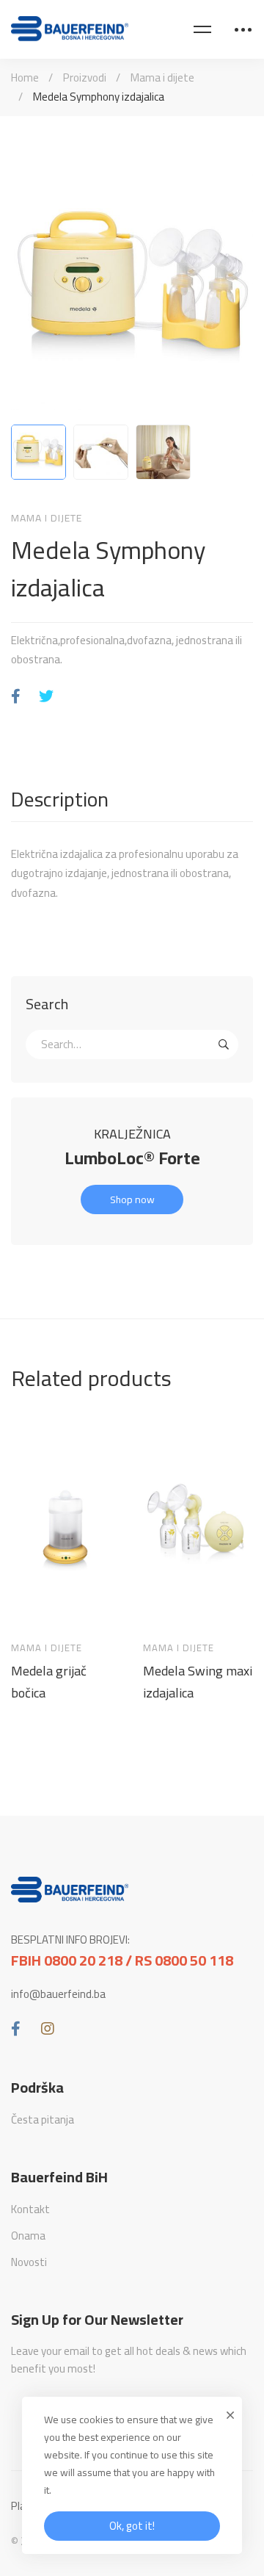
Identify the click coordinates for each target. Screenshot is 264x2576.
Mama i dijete (162, 77)
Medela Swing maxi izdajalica (198, 1682)
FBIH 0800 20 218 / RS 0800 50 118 (122, 1960)
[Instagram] (48, 2029)
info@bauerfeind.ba (58, 1994)
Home (25, 77)
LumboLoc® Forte (132, 1158)
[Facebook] (16, 697)
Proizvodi (85, 77)
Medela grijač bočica (49, 1682)
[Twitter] (46, 697)
